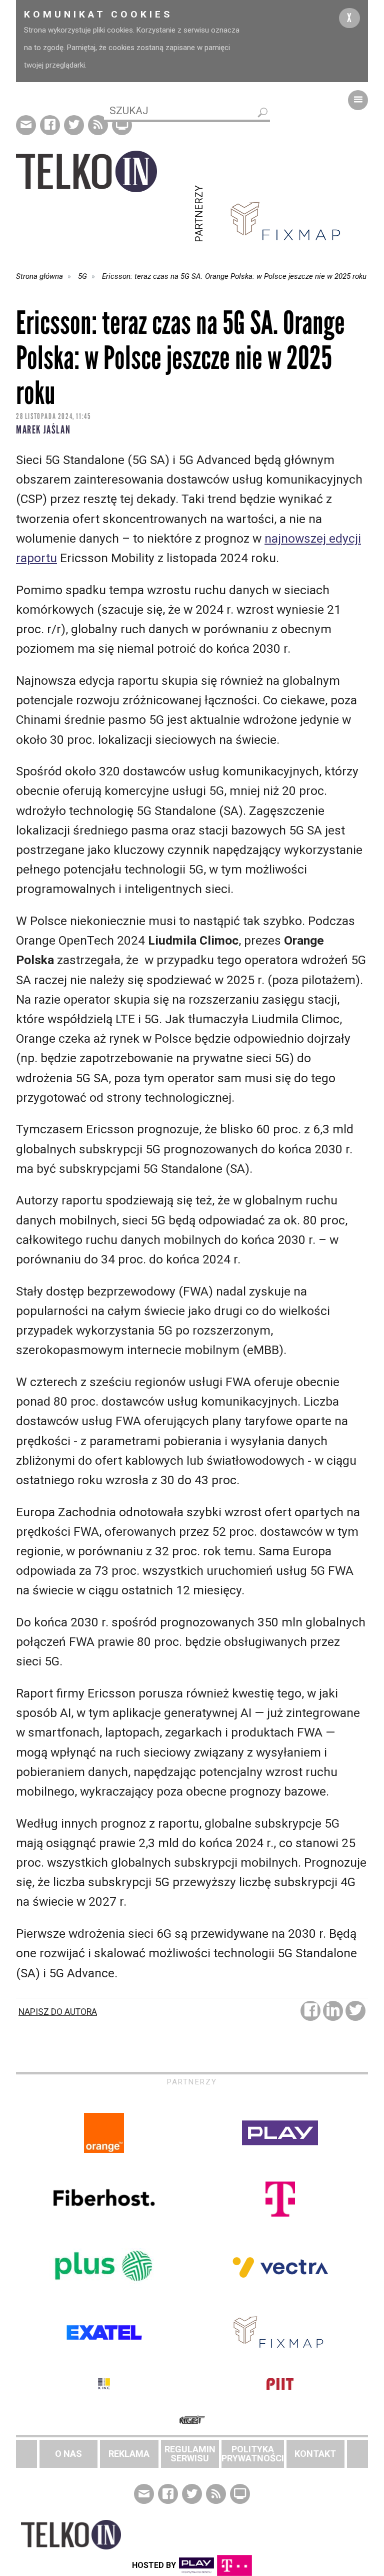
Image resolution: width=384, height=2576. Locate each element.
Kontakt (315, 2454)
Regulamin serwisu (190, 2454)
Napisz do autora (58, 2012)
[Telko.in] (104, 171)
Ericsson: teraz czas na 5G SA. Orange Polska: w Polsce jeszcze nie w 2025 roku (234, 276)
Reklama (129, 2454)
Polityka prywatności (253, 2454)
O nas (68, 2454)
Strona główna (39, 276)
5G (82, 276)
